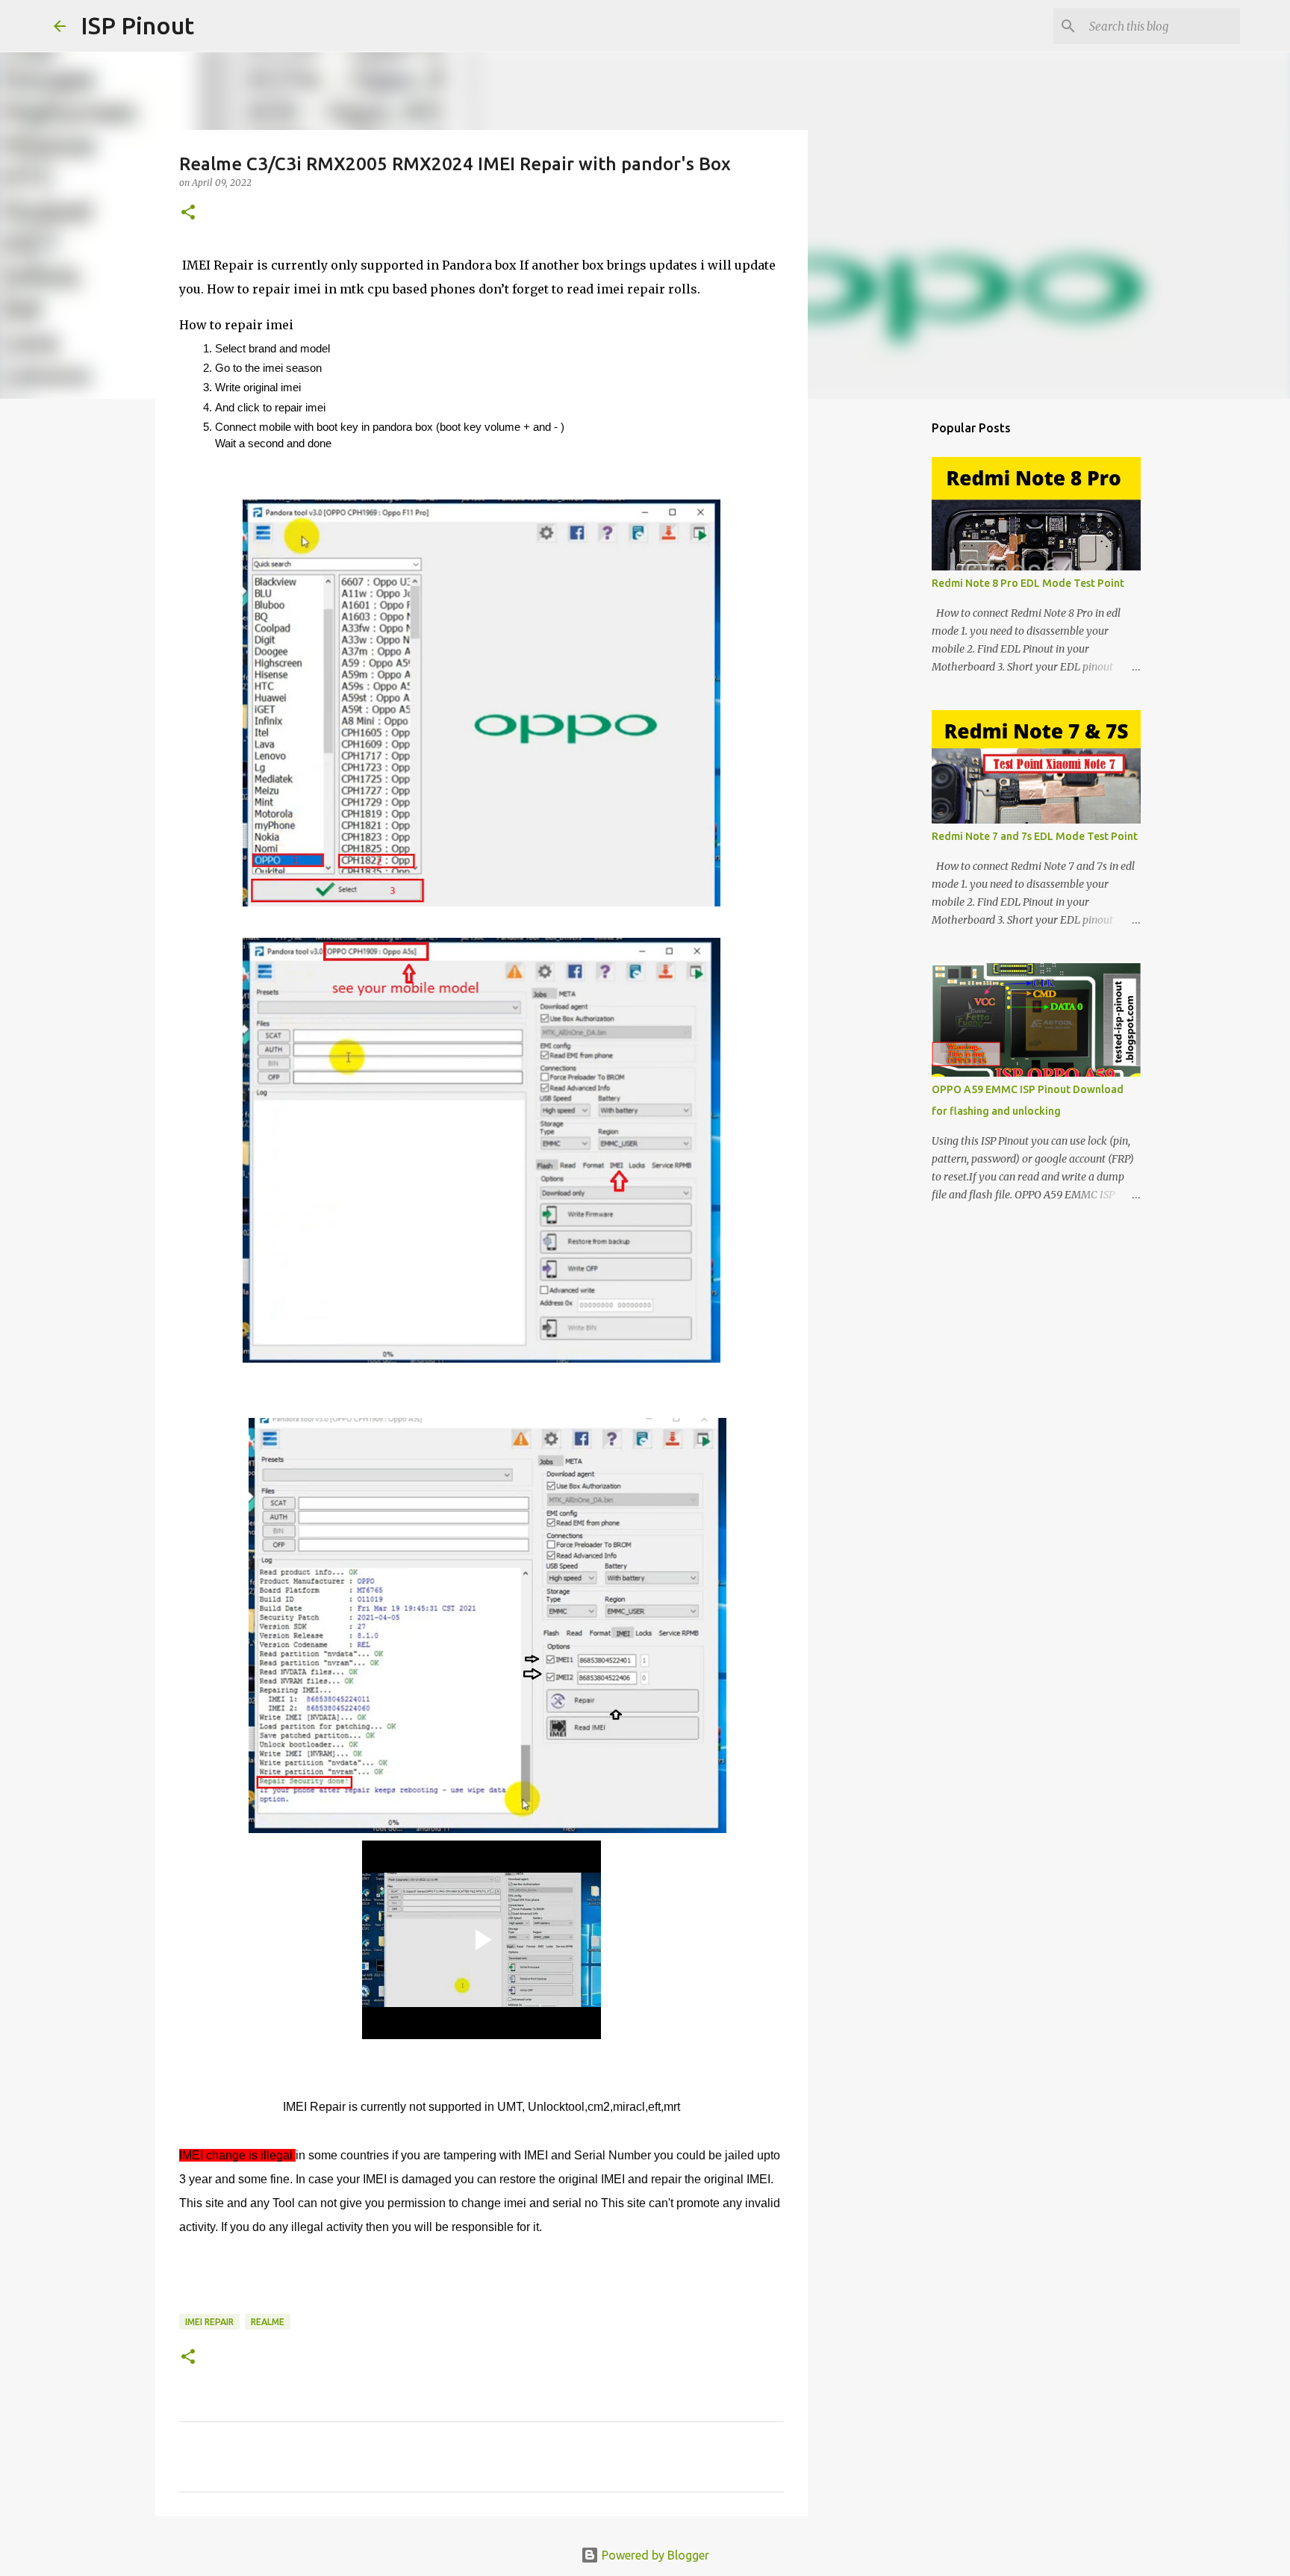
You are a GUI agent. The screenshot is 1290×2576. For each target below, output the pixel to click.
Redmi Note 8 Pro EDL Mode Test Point (1028, 583)
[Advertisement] (884, 645)
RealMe (268, 2322)
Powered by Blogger (654, 2555)
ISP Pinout (137, 25)
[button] (188, 213)
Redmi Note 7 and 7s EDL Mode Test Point (1035, 836)
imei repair (209, 2322)
